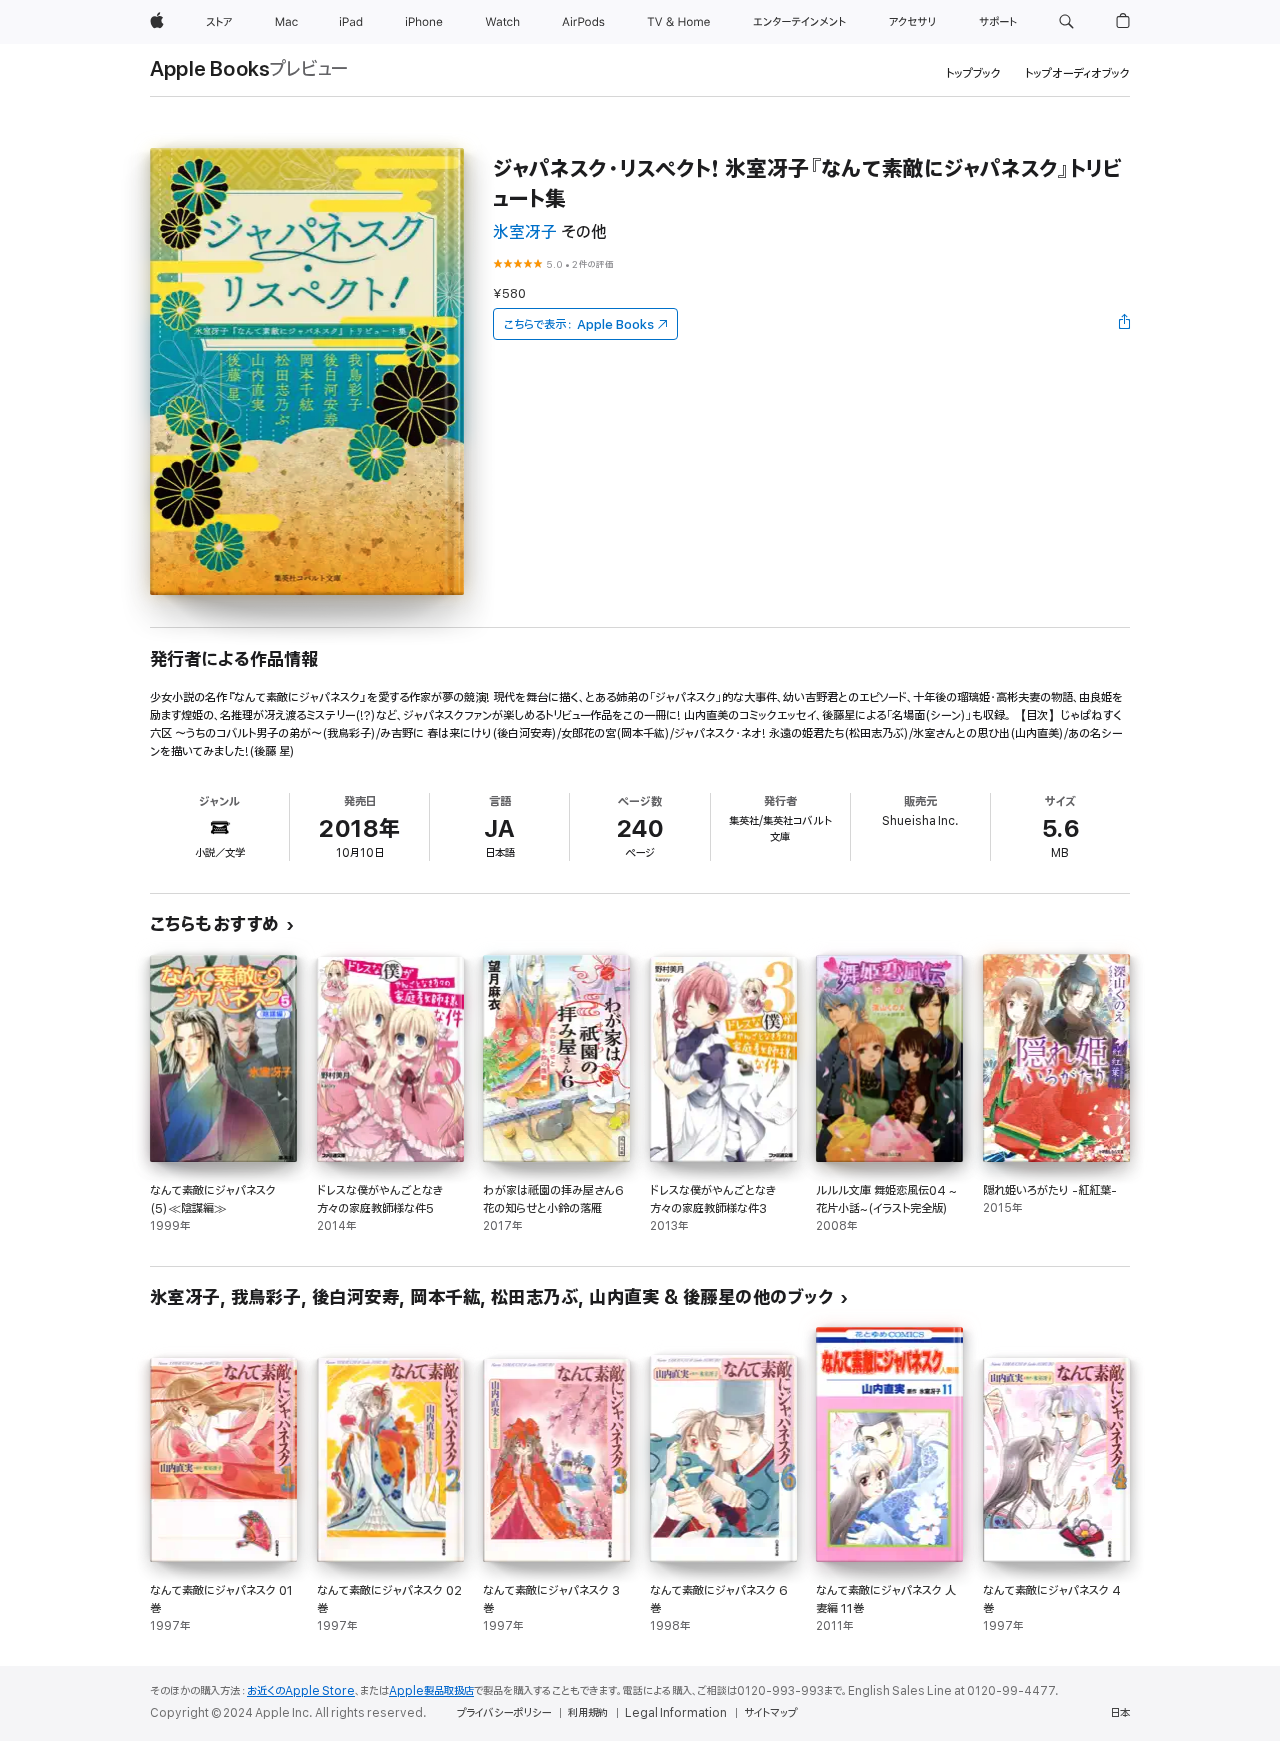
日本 (1120, 1713)
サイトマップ (770, 1713)
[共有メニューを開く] (1125, 324)
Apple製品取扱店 (431, 1691)
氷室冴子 (525, 232)
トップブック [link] (973, 73)
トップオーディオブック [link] (1077, 73)
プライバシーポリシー (504, 1713)
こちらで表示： (579, 324)
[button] (1066, 22)
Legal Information (676, 1713)
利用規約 (588, 1713)
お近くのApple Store (301, 1691)
